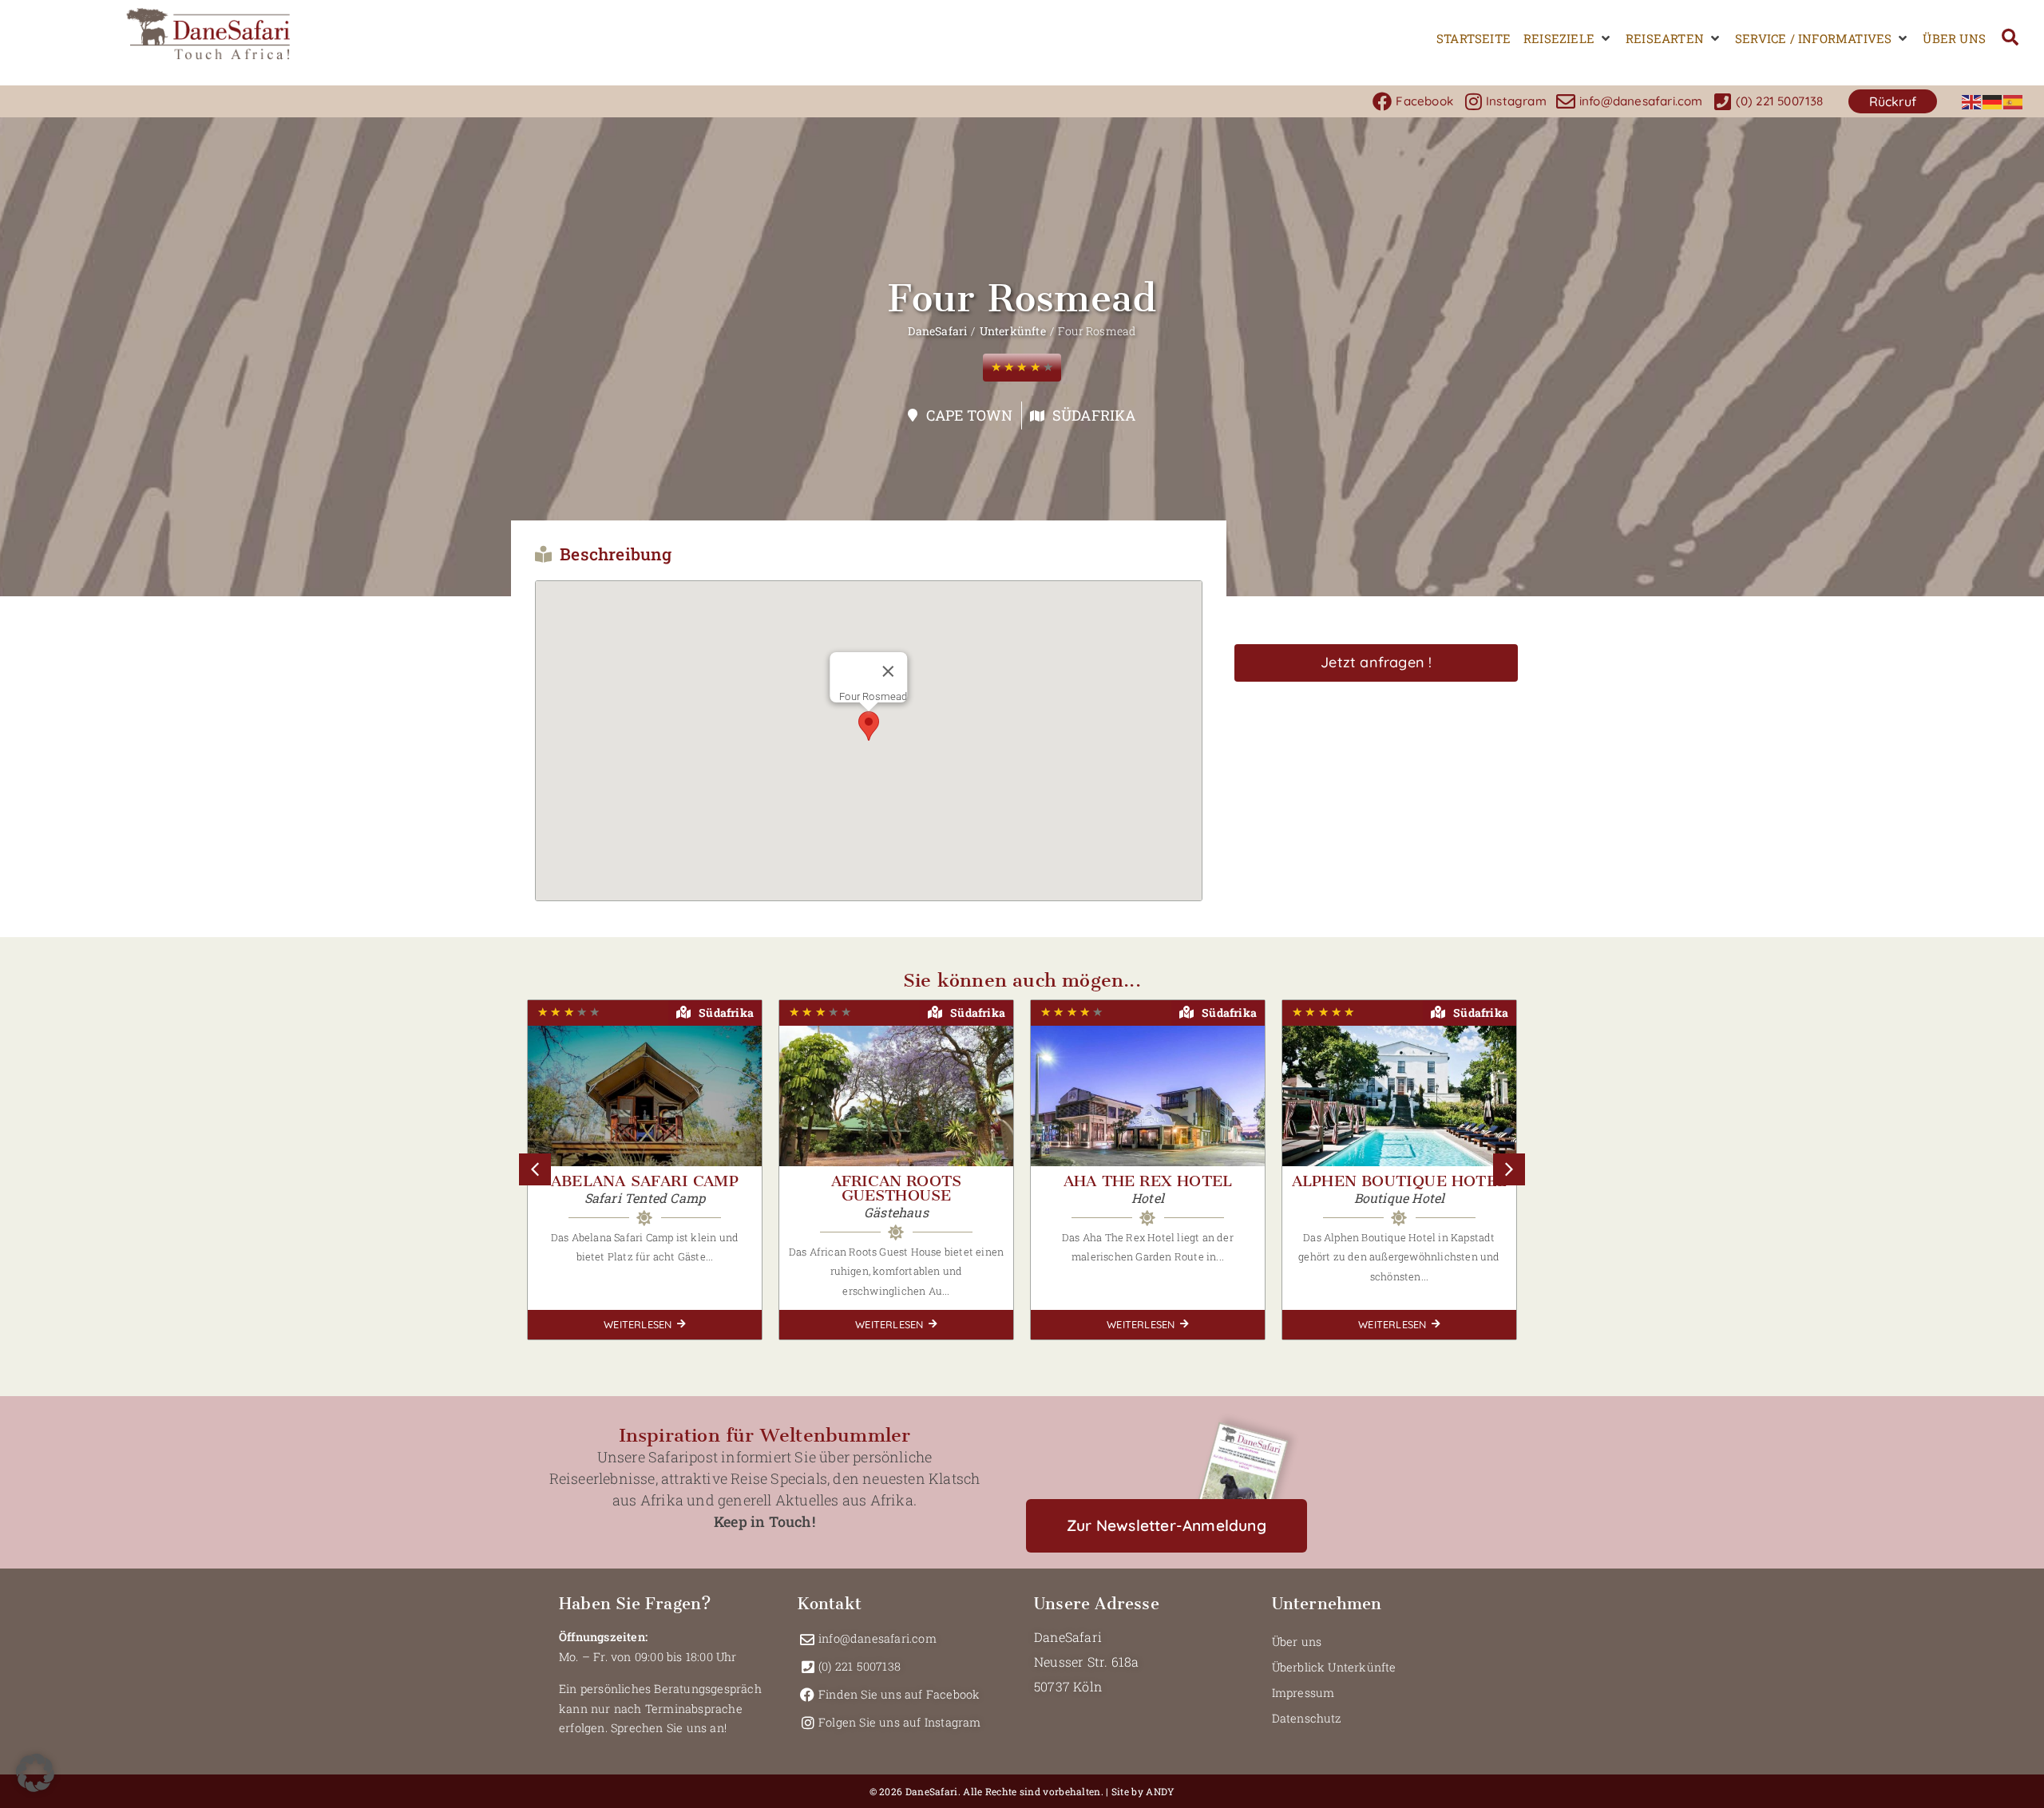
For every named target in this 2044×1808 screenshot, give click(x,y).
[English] (1972, 101)
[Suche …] (2010, 39)
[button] (1568, 39)
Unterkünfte (1013, 331)
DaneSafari (937, 331)
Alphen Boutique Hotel (1399, 1181)
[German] (1993, 101)
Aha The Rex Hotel (1148, 1181)
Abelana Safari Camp (645, 1181)
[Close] (889, 671)
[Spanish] (2014, 101)
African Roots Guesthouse (897, 1188)
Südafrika (1094, 415)
